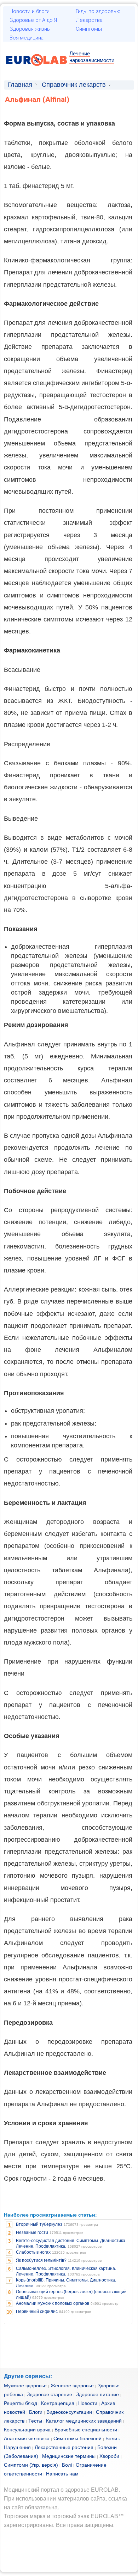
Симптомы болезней (77, 2438)
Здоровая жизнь (30, 29)
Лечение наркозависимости (92, 57)
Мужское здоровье (25, 2386)
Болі (67, 2465)
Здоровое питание (97, 2394)
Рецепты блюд (21, 2403)
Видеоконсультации (69, 2412)
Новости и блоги (30, 11)
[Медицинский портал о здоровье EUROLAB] (37, 70)
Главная (20, 85)
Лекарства (89, 20)
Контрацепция (58, 2403)
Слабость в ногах (33, 2252)
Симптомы (89, 29)
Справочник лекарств (74, 85)
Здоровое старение (50, 2394)
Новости (88, 2403)
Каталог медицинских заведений (84, 2421)
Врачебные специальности (86, 2430)
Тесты (35, 2421)
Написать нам (62, 2474)
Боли (111, 2438)
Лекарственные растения (64, 2447)
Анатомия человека (27, 2438)
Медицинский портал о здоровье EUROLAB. (62, 2490)
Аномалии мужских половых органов (53, 2303)
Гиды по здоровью (98, 11)
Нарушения (17, 2447)
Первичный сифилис (37, 2311)
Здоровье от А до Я (33, 20)
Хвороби (109, 2456)
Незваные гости (32, 2232)
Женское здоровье (72, 2386)
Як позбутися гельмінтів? (41, 2260)
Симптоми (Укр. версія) (31, 2465)
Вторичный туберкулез (39, 2224)
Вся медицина (27, 38)
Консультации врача (27, 2430)
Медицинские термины (69, 2456)
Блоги (36, 2412)
